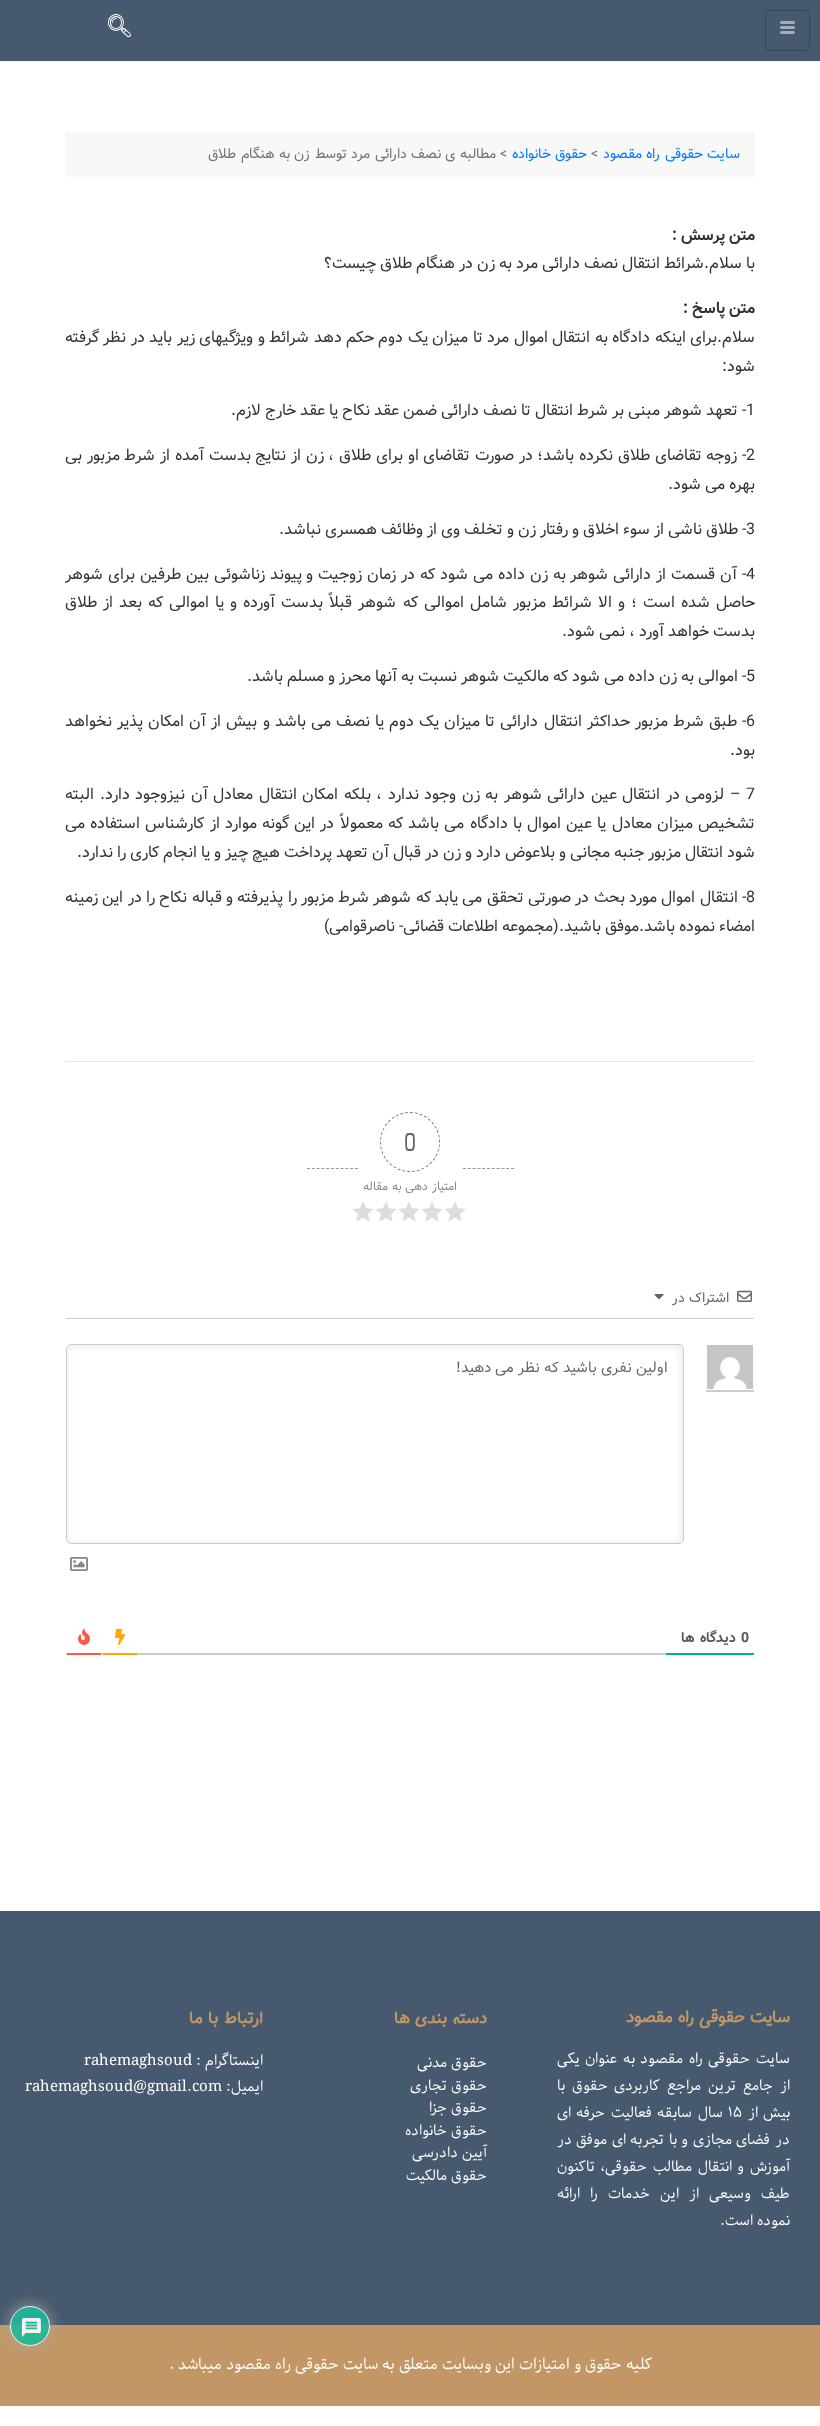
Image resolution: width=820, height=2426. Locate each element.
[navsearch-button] (128, 30)
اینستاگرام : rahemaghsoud (173, 2061)
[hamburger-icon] (787, 30)
